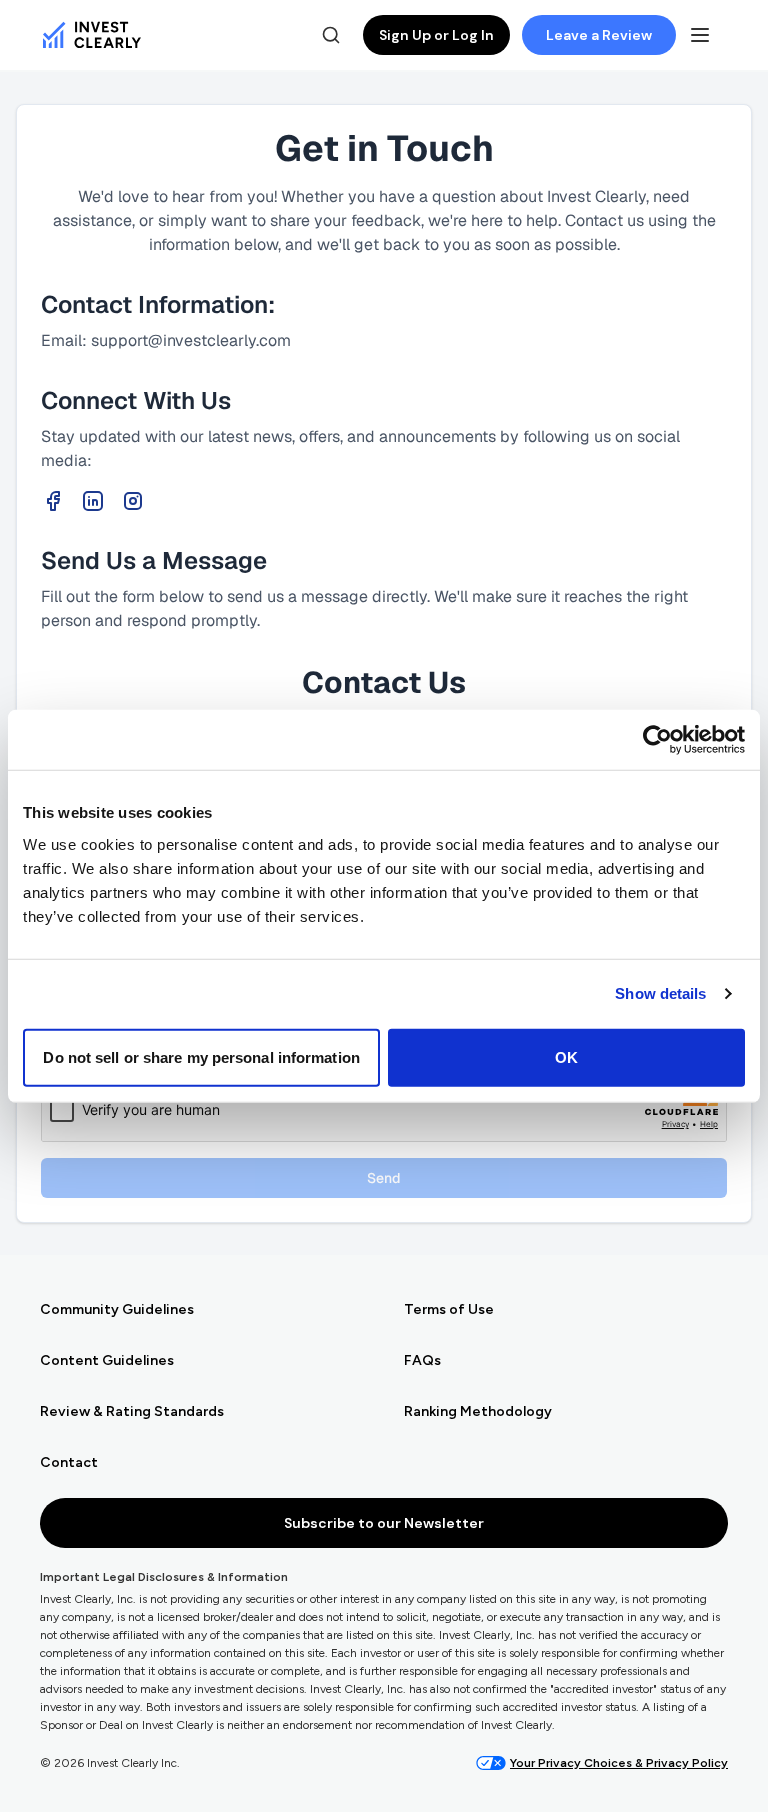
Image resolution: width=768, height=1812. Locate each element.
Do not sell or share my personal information (201, 1056)
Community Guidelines (117, 1309)
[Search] (331, 35)
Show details (660, 993)
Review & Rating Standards (132, 1411)
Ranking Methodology (478, 1411)
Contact (69, 1462)
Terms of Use (449, 1309)
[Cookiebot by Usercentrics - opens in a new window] (657, 740)
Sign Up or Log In (436, 35)
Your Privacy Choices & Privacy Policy (619, 1763)
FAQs (422, 1360)
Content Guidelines (107, 1360)
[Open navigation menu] (700, 35)
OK (566, 1056)
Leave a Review (599, 35)
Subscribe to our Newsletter (384, 1523)
